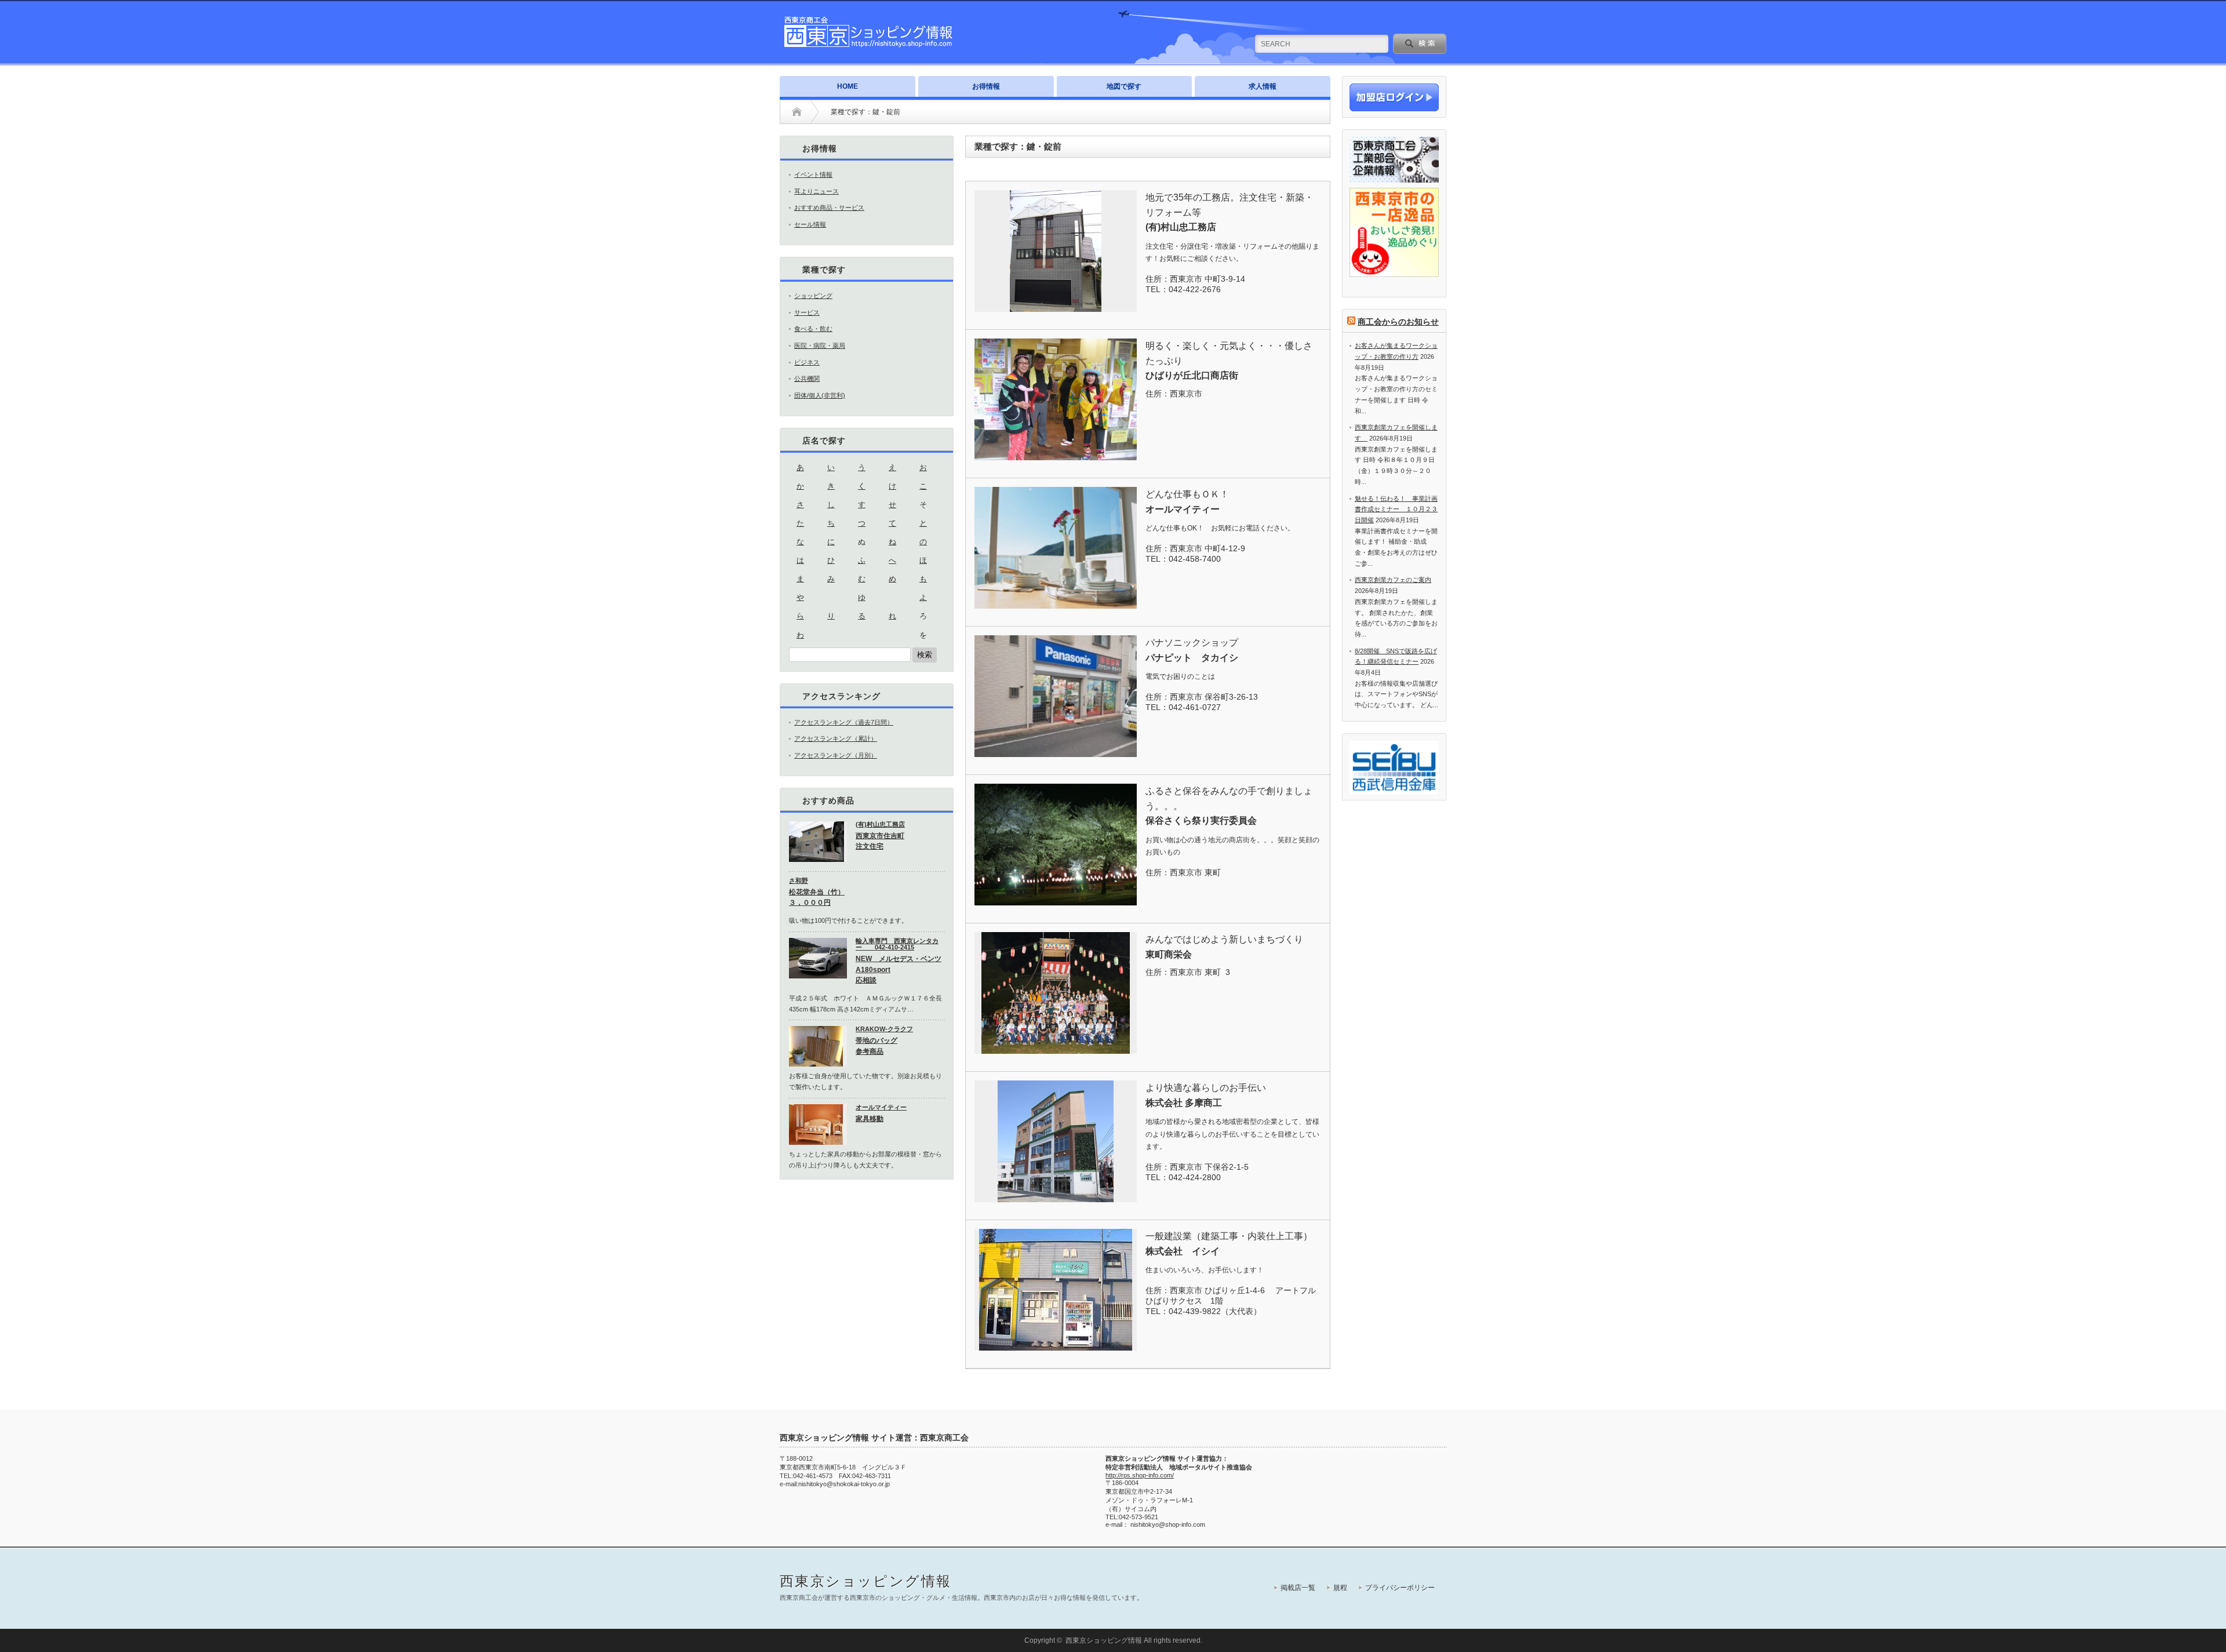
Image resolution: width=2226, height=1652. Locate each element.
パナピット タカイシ (1192, 658)
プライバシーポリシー (1400, 1588)
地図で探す (1124, 86)
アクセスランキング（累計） (836, 738)
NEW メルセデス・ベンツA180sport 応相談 (899, 969)
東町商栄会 (1169, 954)
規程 (1340, 1588)
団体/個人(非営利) (820, 395)
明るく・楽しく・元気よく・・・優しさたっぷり (1229, 353)
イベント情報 (813, 174)
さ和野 (799, 880)
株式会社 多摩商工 (1184, 1103)
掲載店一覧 (1298, 1588)
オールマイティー (1183, 509)
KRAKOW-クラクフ (884, 1029)
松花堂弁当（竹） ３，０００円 (817, 898)
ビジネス (807, 362)
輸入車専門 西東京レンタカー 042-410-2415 (897, 944)
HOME (848, 86)
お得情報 (986, 86)
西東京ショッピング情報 (865, 1581)
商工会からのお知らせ (1398, 322)
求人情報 (1263, 86)
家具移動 (870, 1119)
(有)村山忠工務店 (1181, 227)
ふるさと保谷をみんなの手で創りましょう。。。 (1229, 798)
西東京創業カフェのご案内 (1393, 580)
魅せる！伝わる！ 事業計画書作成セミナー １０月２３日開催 (1396, 509)
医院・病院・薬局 (820, 345)
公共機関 (807, 379)
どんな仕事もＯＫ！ (1187, 494)
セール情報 (810, 224)
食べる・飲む (813, 329)
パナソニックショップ (1192, 643)
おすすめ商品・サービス (829, 208)
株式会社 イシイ (1183, 1251)
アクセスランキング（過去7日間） (844, 722)
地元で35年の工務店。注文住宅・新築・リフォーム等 (1230, 205)
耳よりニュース (816, 191)
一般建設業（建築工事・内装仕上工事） (1229, 1236)
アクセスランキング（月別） (836, 755)
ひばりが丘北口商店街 (1192, 375)
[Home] (797, 112)
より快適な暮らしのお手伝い (1206, 1088)
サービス (807, 312)
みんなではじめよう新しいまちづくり (1224, 939)
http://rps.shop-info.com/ (1140, 1475)
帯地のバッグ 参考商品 (876, 1046)
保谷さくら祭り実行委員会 (1201, 820)
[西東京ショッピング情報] (869, 46)
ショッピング (813, 296)
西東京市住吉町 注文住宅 (880, 841)
